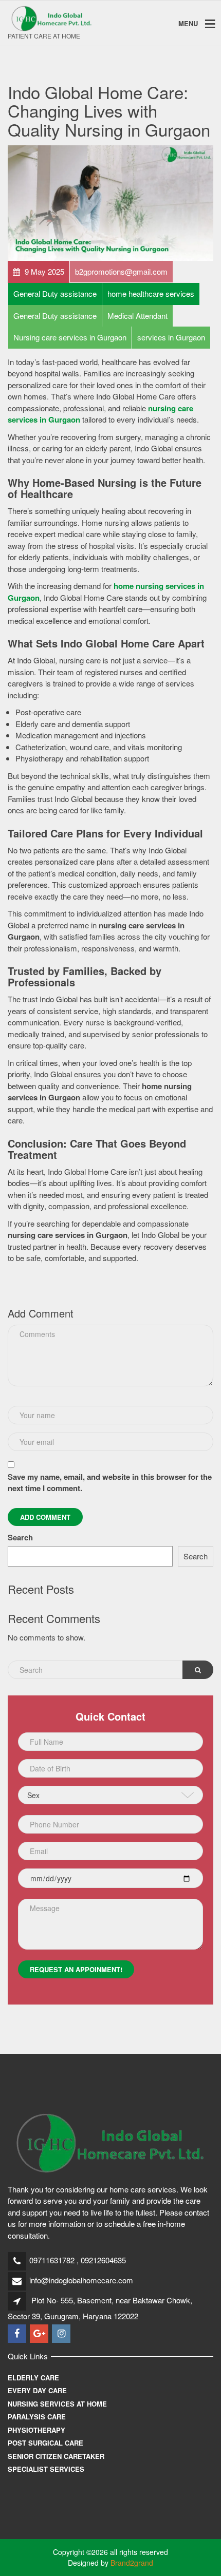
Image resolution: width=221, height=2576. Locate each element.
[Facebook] (18, 2333)
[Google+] (40, 2333)
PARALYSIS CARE (37, 2417)
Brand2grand (132, 2563)
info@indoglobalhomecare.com (81, 2280)
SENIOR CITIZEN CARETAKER (56, 2456)
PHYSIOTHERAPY (36, 2430)
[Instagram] (62, 2333)
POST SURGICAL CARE (45, 2443)
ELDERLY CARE (33, 2378)
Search (20, 1537)
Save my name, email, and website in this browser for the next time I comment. (110, 1483)
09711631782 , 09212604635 (78, 2260)
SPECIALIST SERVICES (46, 2469)
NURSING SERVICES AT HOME (57, 2404)
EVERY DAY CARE (37, 2390)
